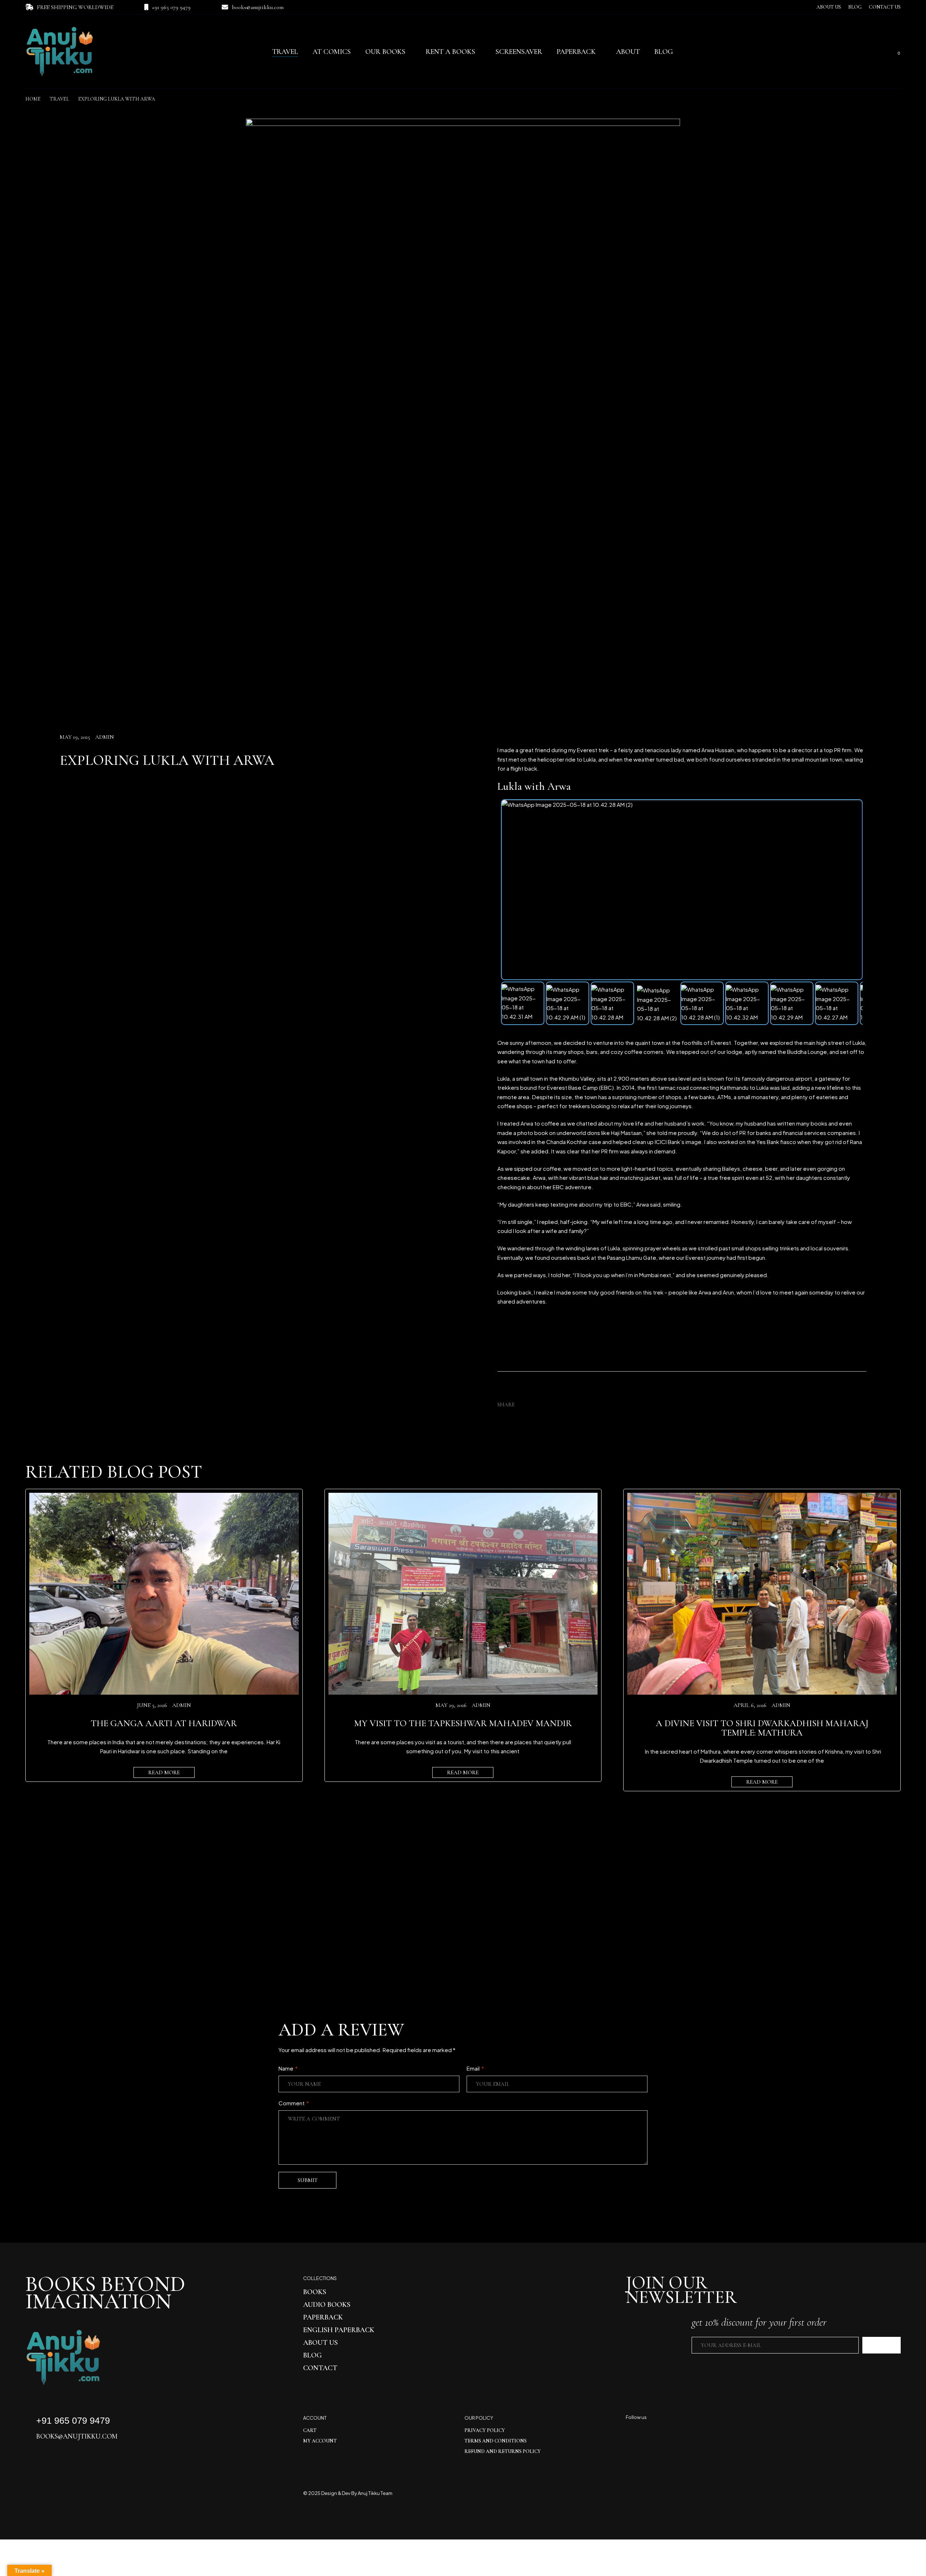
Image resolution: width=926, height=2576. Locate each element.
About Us (829, 7)
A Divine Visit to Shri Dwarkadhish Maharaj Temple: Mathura (762, 1728)
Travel (59, 99)
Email (475, 2068)
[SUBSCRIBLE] (882, 2345)
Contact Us (885, 7)
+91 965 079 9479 (171, 7)
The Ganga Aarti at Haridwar (164, 1723)
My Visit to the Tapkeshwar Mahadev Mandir (463, 1723)
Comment (294, 2103)
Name (288, 2068)
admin (105, 737)
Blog (855, 7)
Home (33, 99)
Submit (308, 2180)
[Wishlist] (883, 52)
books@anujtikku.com (258, 7)
